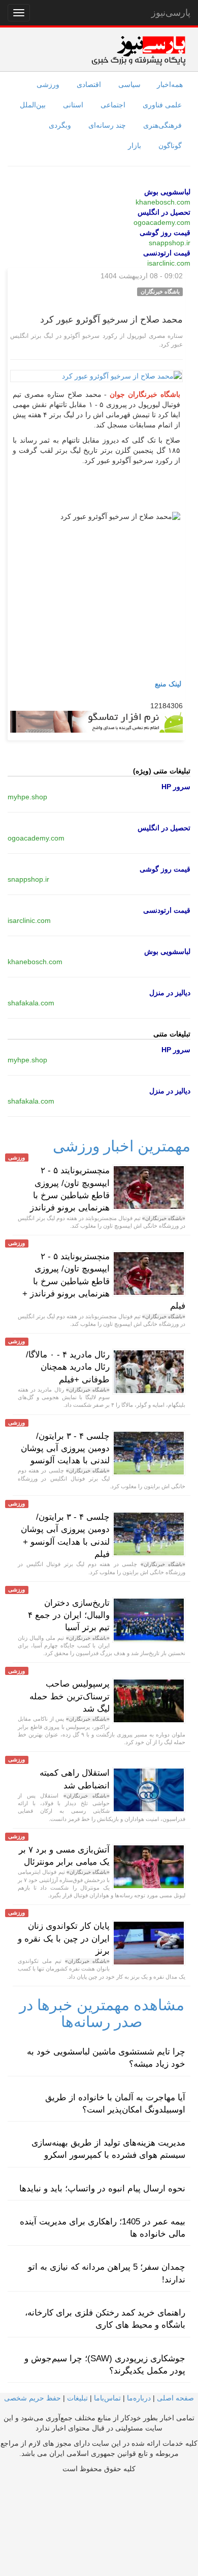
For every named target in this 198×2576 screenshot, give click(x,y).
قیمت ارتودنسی (167, 253)
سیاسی (129, 84)
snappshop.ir (170, 243)
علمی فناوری (162, 105)
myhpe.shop (27, 797)
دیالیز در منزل (170, 993)
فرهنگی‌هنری (162, 125)
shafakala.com (31, 1003)
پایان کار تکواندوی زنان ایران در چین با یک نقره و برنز (64, 1938)
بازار (135, 146)
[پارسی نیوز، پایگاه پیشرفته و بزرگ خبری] (138, 50)
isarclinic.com (169, 263)
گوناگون (170, 146)
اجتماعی (113, 105)
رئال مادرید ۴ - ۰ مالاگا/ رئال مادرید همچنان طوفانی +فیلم (68, 1367)
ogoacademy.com (162, 222)
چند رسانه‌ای (107, 125)
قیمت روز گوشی (165, 233)
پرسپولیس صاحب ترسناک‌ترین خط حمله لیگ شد (70, 1696)
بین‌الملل (33, 105)
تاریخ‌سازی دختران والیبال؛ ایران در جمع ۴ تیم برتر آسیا (69, 1615)
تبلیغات (77, 2398)
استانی (73, 105)
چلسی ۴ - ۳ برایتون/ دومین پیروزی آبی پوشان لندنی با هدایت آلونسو (65, 1449)
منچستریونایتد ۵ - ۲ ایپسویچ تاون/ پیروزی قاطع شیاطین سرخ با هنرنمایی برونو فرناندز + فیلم (104, 1281)
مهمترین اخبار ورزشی (122, 1146)
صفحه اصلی (175, 2398)
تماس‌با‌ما (107, 2398)
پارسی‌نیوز (171, 13)
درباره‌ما (139, 2398)
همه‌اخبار (170, 84)
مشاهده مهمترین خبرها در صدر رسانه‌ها (102, 2013)
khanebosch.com (163, 202)
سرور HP (176, 787)
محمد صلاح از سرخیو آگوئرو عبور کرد (111, 320)
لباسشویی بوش (167, 192)
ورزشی (48, 84)
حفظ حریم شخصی (32, 2398)
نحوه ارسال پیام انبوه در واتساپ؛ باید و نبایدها (102, 2189)
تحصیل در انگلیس (164, 212)
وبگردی (60, 125)
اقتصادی (89, 84)
